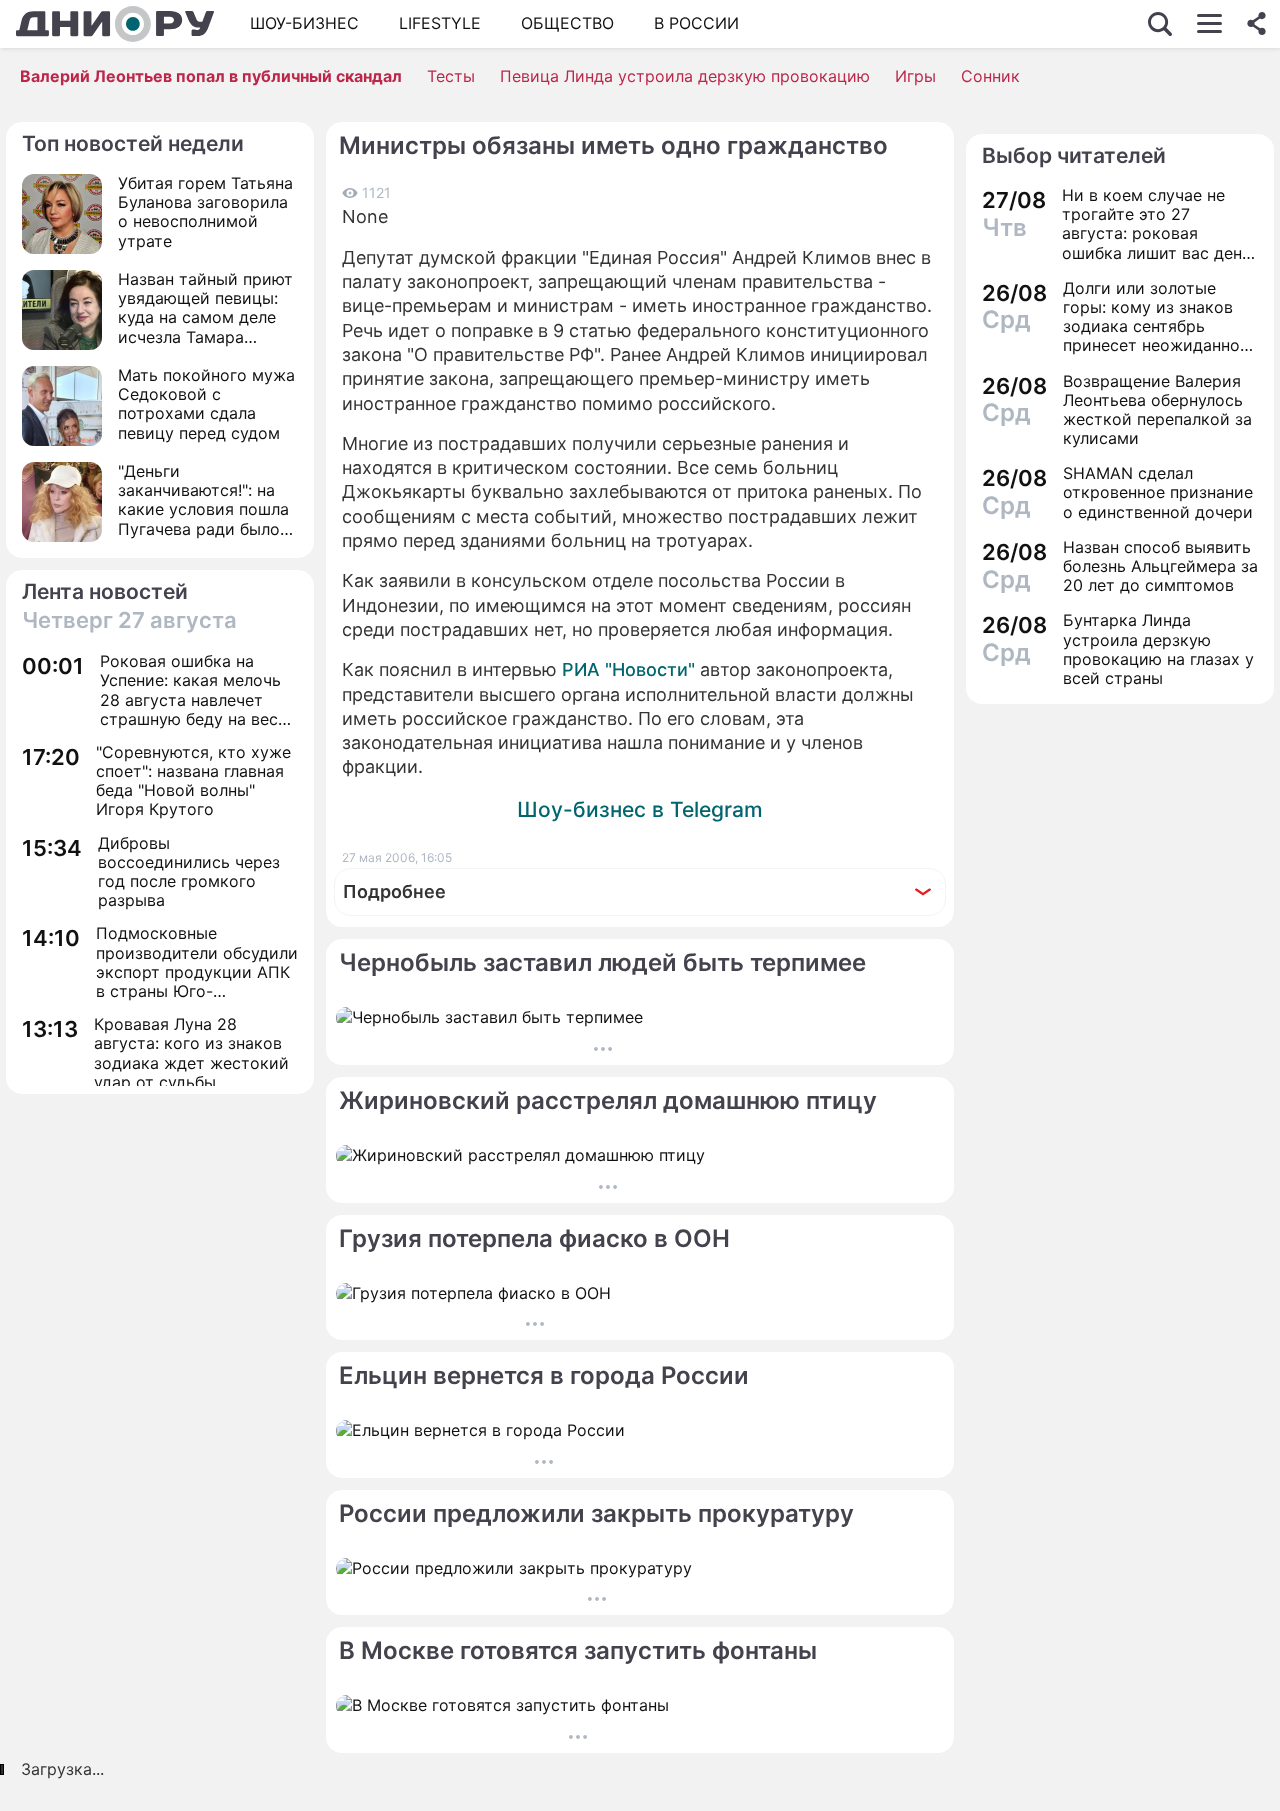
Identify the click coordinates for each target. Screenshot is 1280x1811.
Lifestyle (440, 23)
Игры (915, 76)
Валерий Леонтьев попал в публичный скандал (211, 76)
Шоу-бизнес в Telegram (640, 809)
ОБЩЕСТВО (567, 23)
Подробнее (394, 891)
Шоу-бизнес (304, 23)
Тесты (451, 76)
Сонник (990, 76)
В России (696, 23)
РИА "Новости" (628, 669)
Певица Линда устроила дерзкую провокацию (685, 76)
